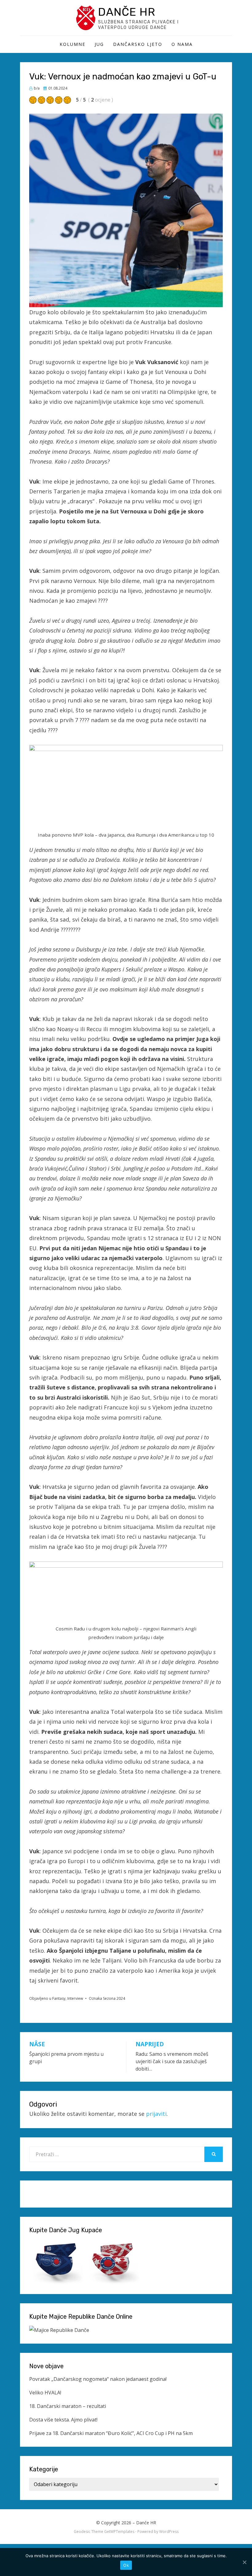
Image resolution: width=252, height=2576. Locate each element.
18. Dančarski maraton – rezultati (68, 2406)
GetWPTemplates (119, 2532)
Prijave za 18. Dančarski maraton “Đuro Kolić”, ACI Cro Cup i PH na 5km (111, 2433)
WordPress (169, 2532)
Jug (99, 44)
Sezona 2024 (114, 1998)
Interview (75, 1998)
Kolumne (73, 44)
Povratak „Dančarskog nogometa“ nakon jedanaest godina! (98, 2379)
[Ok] (244, 2562)
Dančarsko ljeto (138, 44)
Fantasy (59, 1998)
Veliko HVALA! (45, 2393)
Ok (126, 2565)
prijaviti (156, 2114)
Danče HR (127, 12)
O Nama (182, 44)
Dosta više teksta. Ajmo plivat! (63, 2420)
